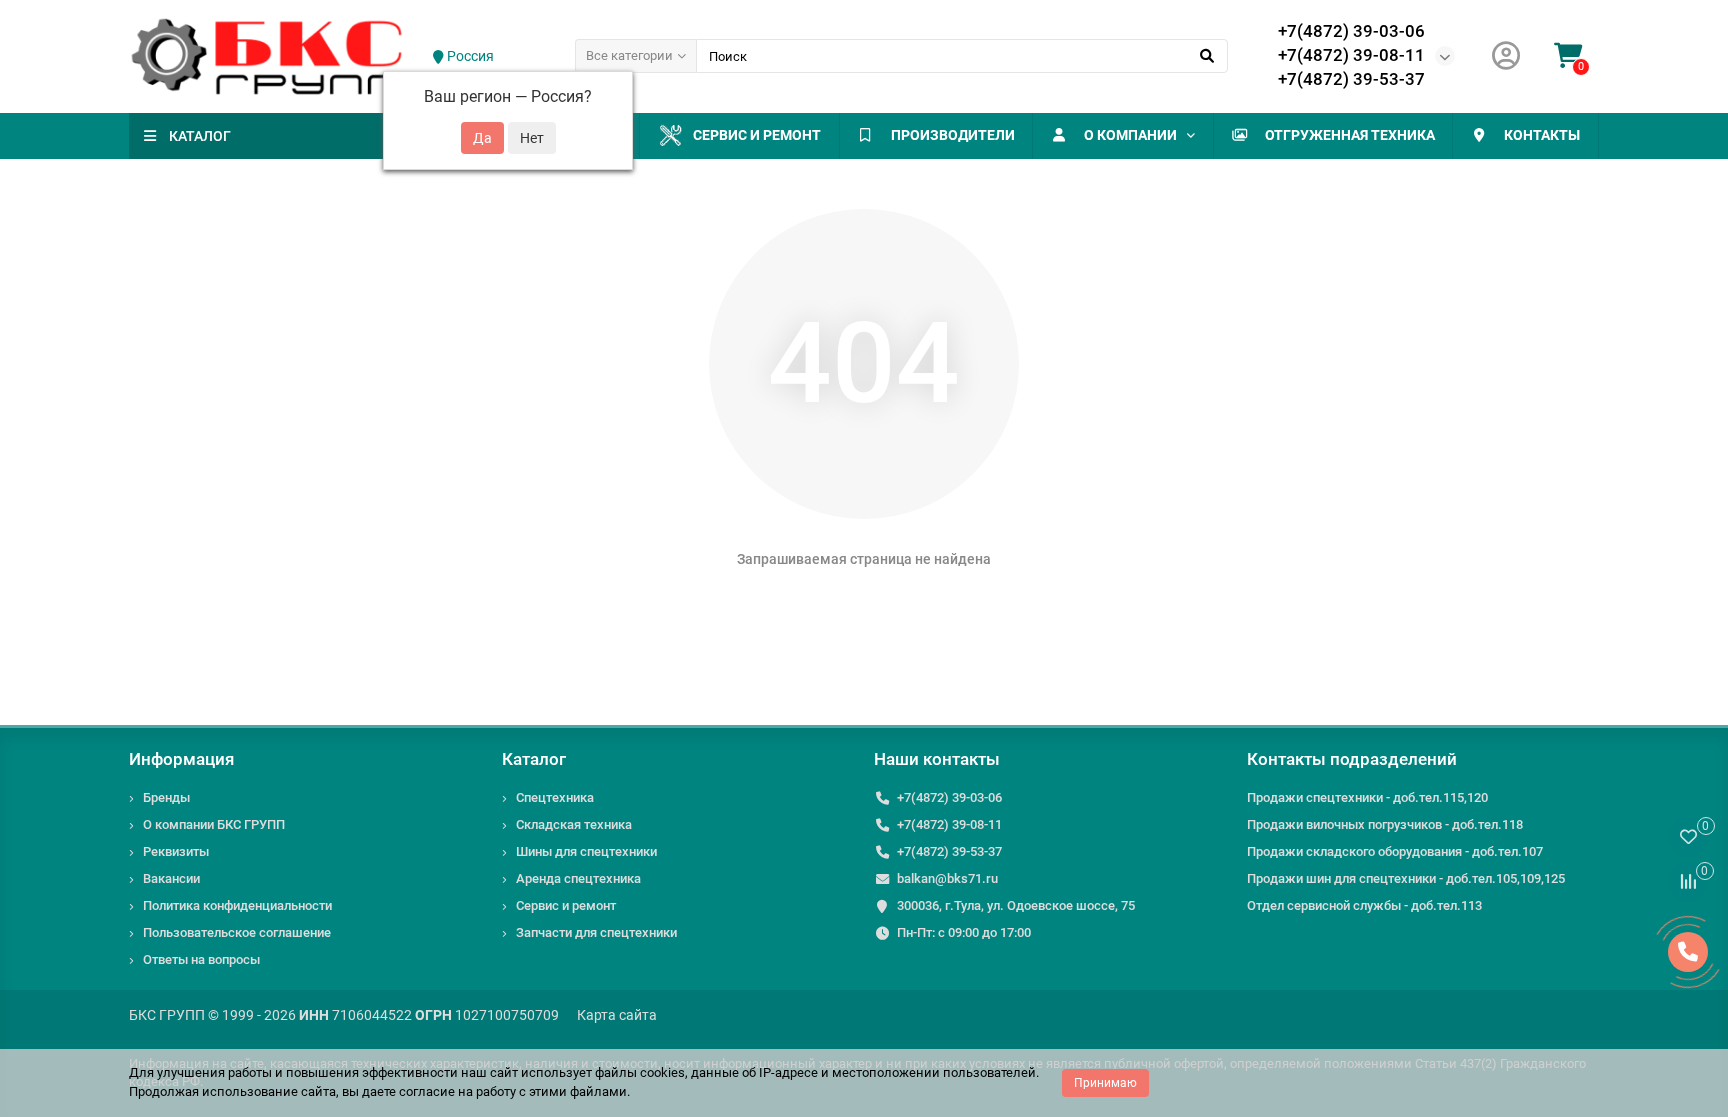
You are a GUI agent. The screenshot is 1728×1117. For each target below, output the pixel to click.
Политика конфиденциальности (237, 905)
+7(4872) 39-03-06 (1351, 31)
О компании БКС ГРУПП (214, 824)
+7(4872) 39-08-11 (1351, 55)
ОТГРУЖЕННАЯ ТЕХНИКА (1350, 135)
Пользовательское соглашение (237, 932)
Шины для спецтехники (586, 851)
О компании (1130, 135)
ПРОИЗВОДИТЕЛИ (953, 135)
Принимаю (1105, 1083)
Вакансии (171, 878)
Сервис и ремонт (757, 135)
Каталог (534, 759)
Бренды (166, 797)
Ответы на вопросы (201, 959)
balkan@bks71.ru (947, 878)
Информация (181, 759)
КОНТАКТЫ (1542, 135)
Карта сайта (617, 1015)
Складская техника (574, 824)
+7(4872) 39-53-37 (1351, 79)
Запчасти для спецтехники (596, 932)
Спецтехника (555, 797)
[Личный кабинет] (1506, 56)
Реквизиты (176, 851)
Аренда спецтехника (578, 878)
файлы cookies (640, 1072)
